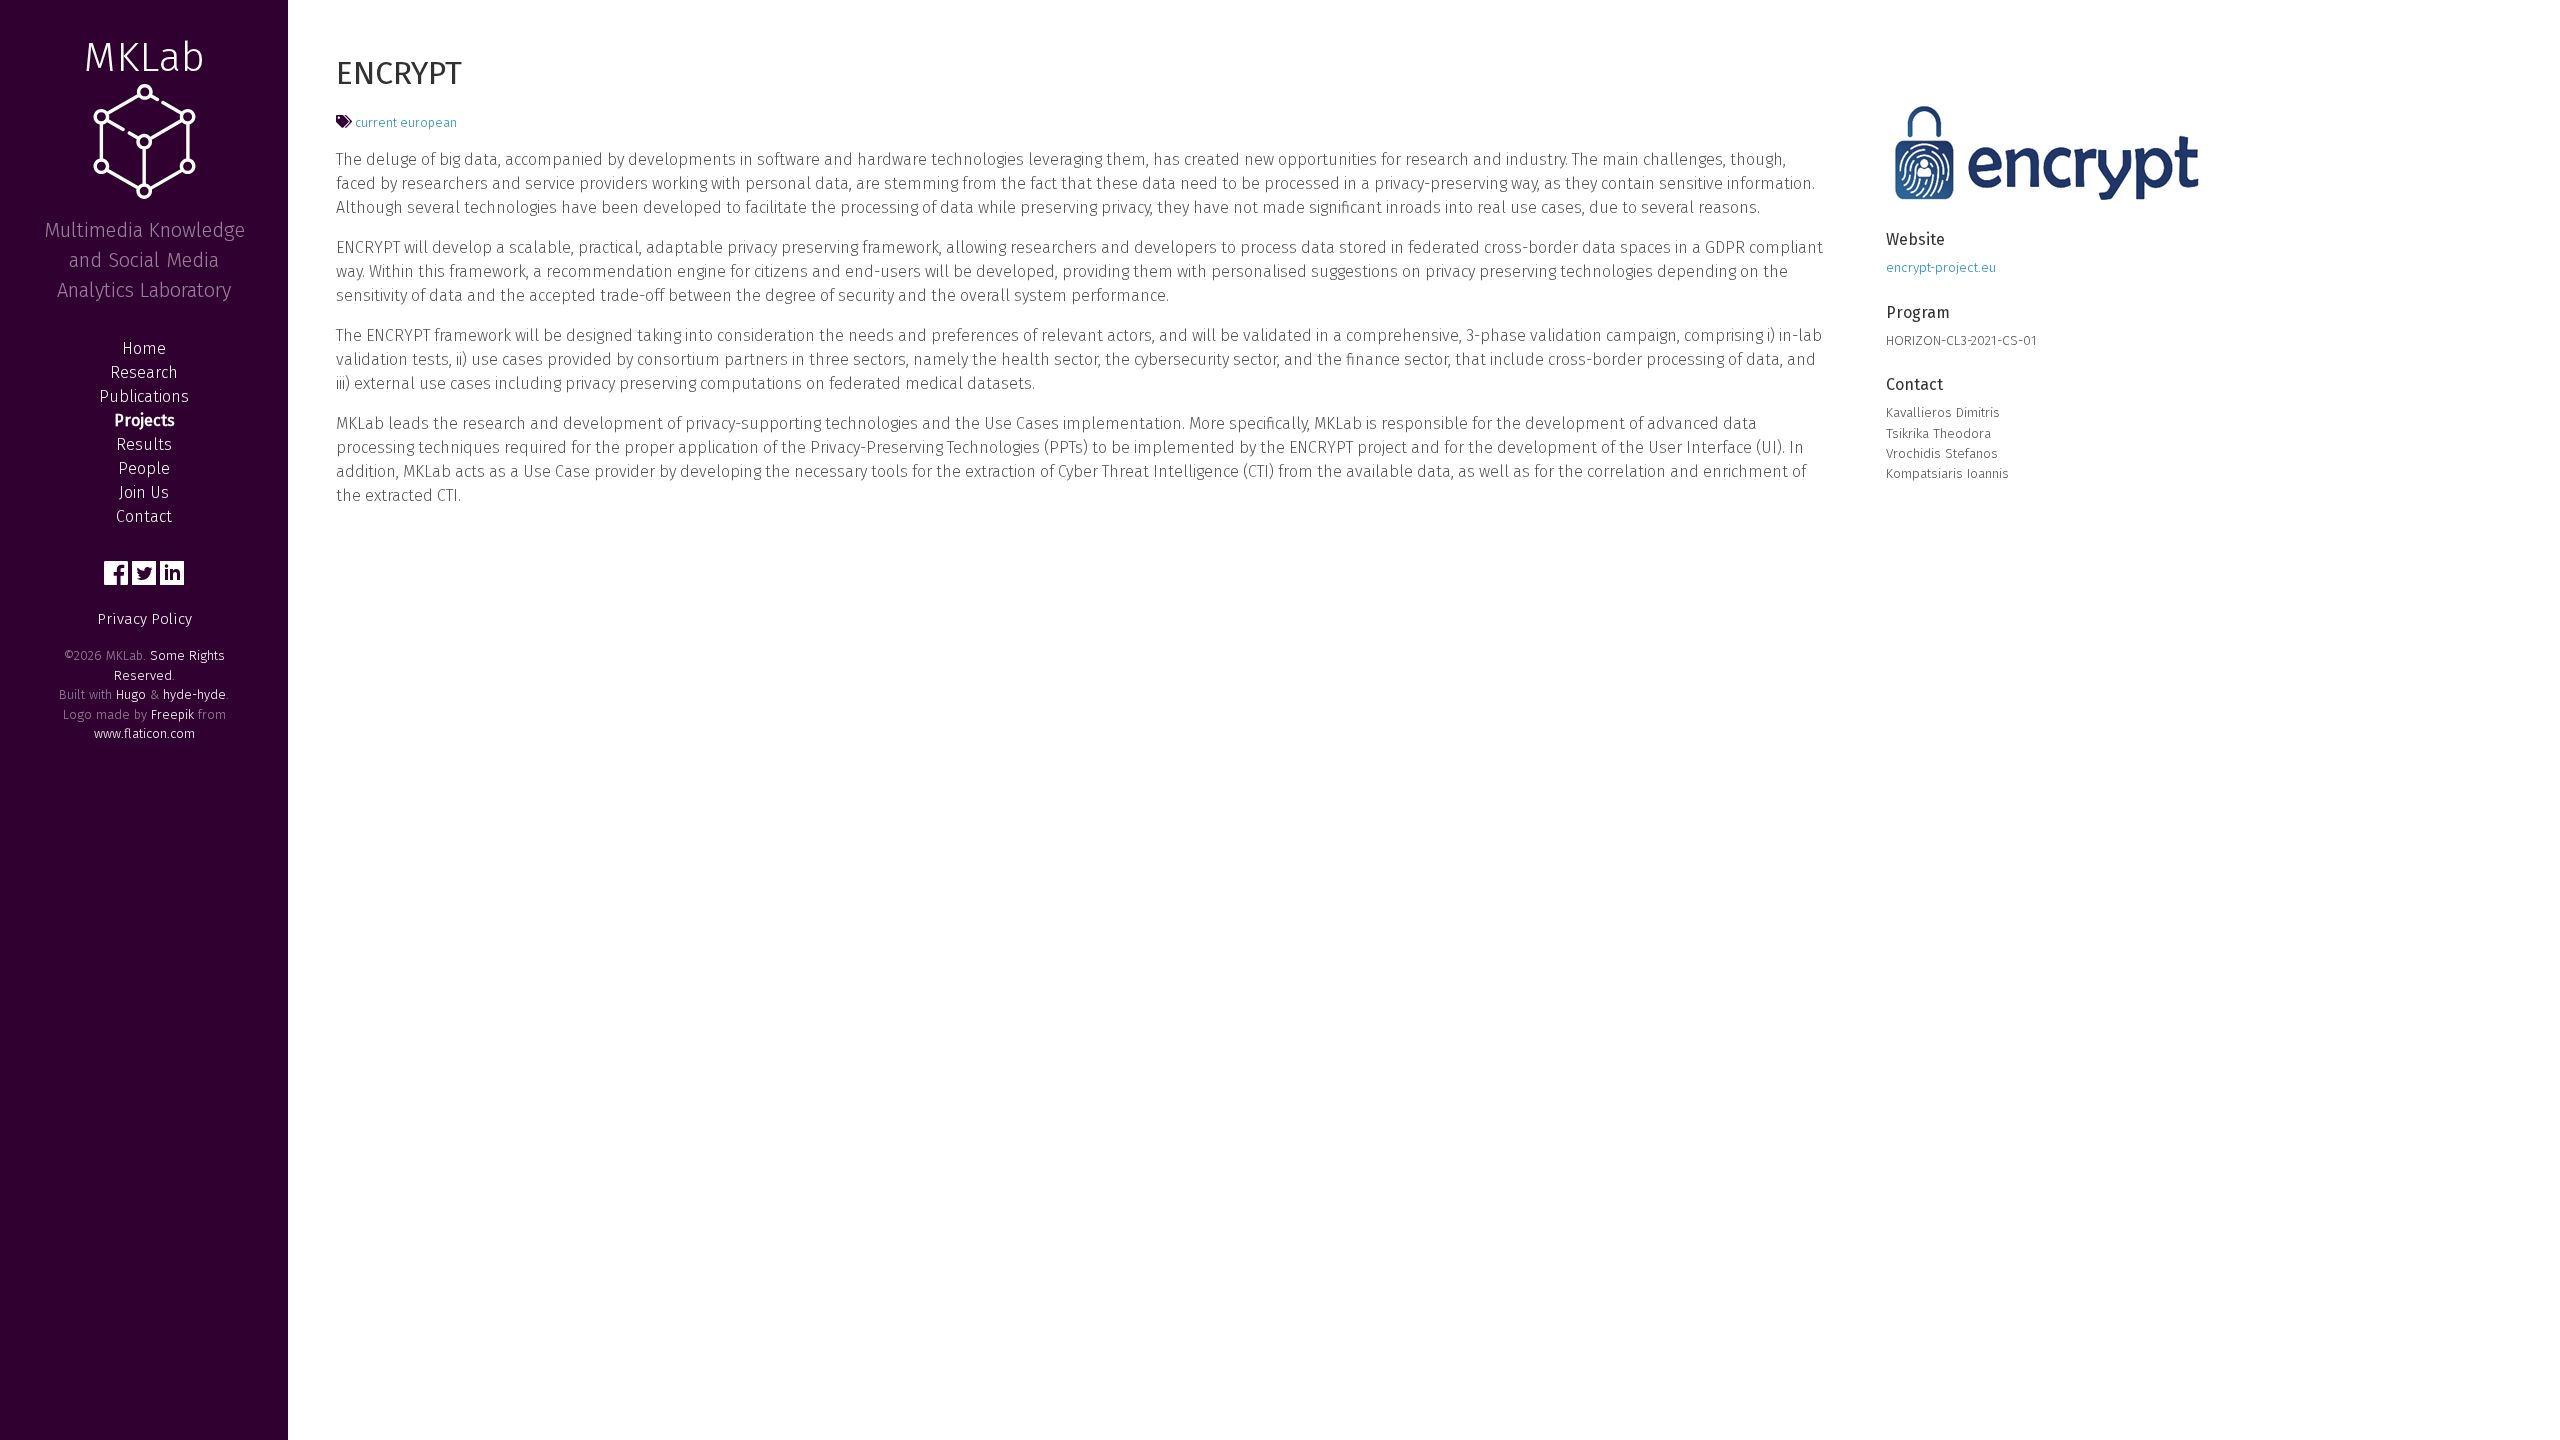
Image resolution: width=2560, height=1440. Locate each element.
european (428, 122)
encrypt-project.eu (1941, 267)
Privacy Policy (144, 619)
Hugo (131, 694)
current (376, 122)
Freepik (172, 714)
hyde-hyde (194, 694)
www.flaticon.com (144, 733)
